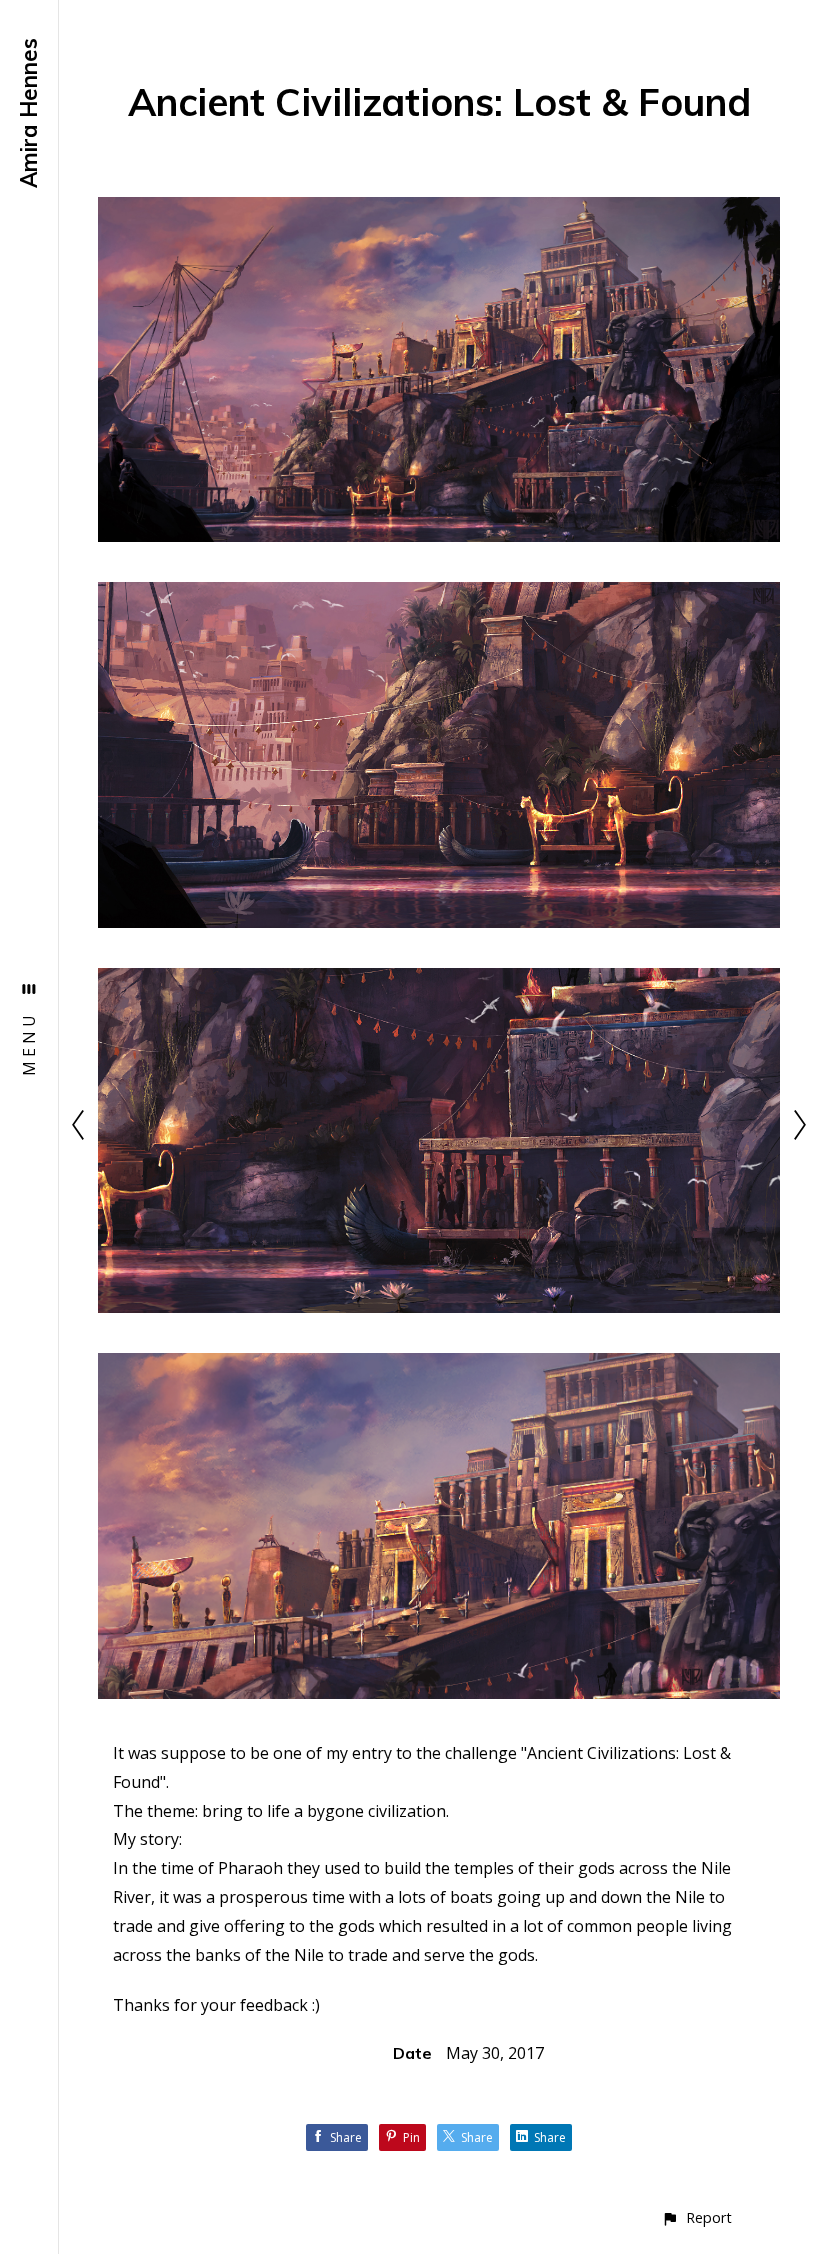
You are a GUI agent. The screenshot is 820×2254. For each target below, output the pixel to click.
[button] (696, 2217)
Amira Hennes (29, 113)
